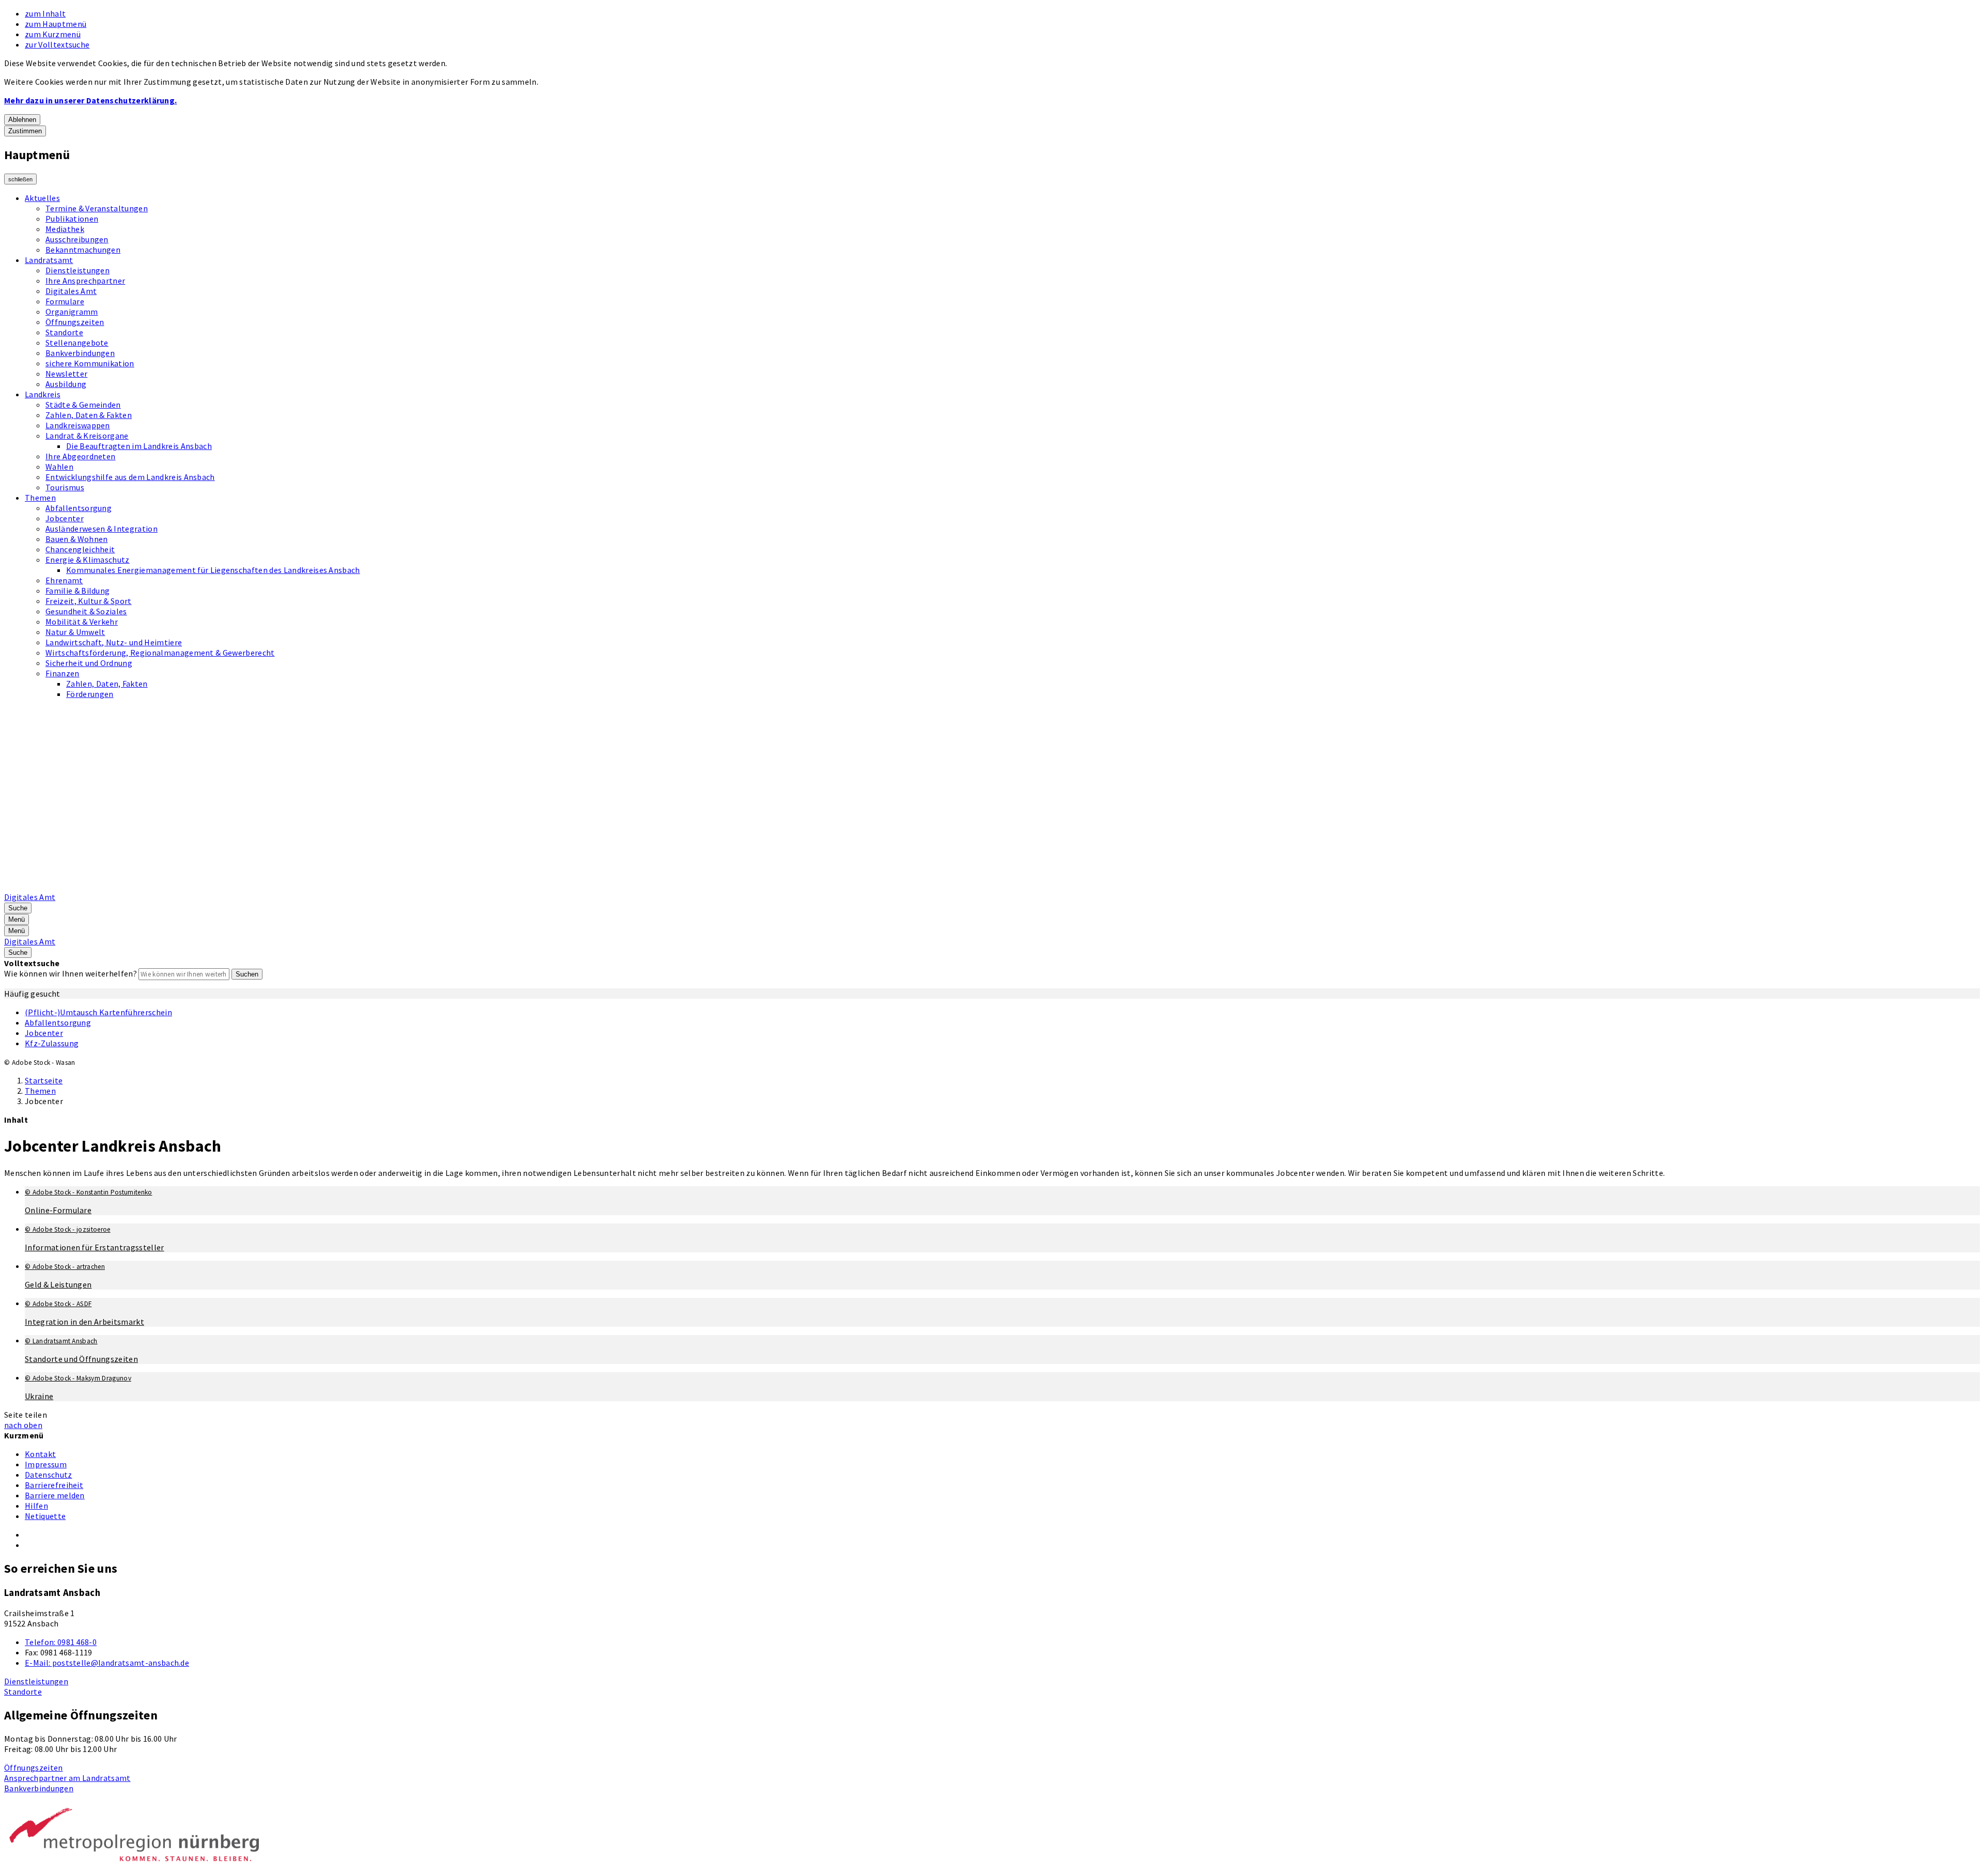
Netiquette (45, 1516)
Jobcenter (65, 518)
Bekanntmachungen (83, 250)
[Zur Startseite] (267, 887)
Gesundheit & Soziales (86, 611)
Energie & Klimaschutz (88, 560)
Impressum (46, 1464)
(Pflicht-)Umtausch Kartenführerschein (98, 1012)
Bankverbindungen (80, 353)
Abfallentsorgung (79, 508)
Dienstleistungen (78, 270)
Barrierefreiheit (54, 1485)
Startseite (44, 1080)
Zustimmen (25, 131)
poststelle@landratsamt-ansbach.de (107, 1663)
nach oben (23, 1425)
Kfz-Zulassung (52, 1043)
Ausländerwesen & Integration (102, 529)
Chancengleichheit (80, 549)
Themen (40, 498)
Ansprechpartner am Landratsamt (67, 1778)
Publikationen (72, 219)
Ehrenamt (64, 580)
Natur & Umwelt (75, 632)
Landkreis (43, 394)
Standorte (64, 332)
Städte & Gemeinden (83, 405)
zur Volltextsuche (57, 44)
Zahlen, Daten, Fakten (107, 684)
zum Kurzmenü (53, 34)
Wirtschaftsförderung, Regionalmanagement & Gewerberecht (160, 653)
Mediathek (65, 229)
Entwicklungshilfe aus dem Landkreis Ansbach (130, 477)
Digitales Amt (71, 291)
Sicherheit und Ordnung (89, 663)
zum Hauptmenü (56, 24)
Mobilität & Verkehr (82, 622)
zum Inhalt (45, 13)
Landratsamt (49, 260)
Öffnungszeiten (75, 322)
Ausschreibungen (77, 239)
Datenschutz (49, 1475)
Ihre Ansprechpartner (85, 281)
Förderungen (90, 694)
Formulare (65, 301)
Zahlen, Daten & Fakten (89, 415)
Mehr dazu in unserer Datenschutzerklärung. (90, 100)
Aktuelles (42, 198)
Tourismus (65, 487)
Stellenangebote (77, 343)
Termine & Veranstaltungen (97, 208)
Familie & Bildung (78, 591)
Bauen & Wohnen (76, 539)
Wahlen (59, 467)
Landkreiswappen (78, 425)
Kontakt (40, 1454)
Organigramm (72, 312)
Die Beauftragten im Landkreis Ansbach (139, 446)
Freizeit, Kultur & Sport (89, 601)
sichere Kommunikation (90, 363)
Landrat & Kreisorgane (87, 436)
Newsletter (66, 374)
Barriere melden (55, 1495)
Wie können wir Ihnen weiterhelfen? (71, 973)
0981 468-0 (61, 1642)
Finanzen (63, 673)
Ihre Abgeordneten (80, 456)
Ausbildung (66, 384)
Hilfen (36, 1506)
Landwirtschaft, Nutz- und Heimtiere (114, 642)
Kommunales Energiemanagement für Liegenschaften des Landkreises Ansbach (213, 570)
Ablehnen (22, 120)
